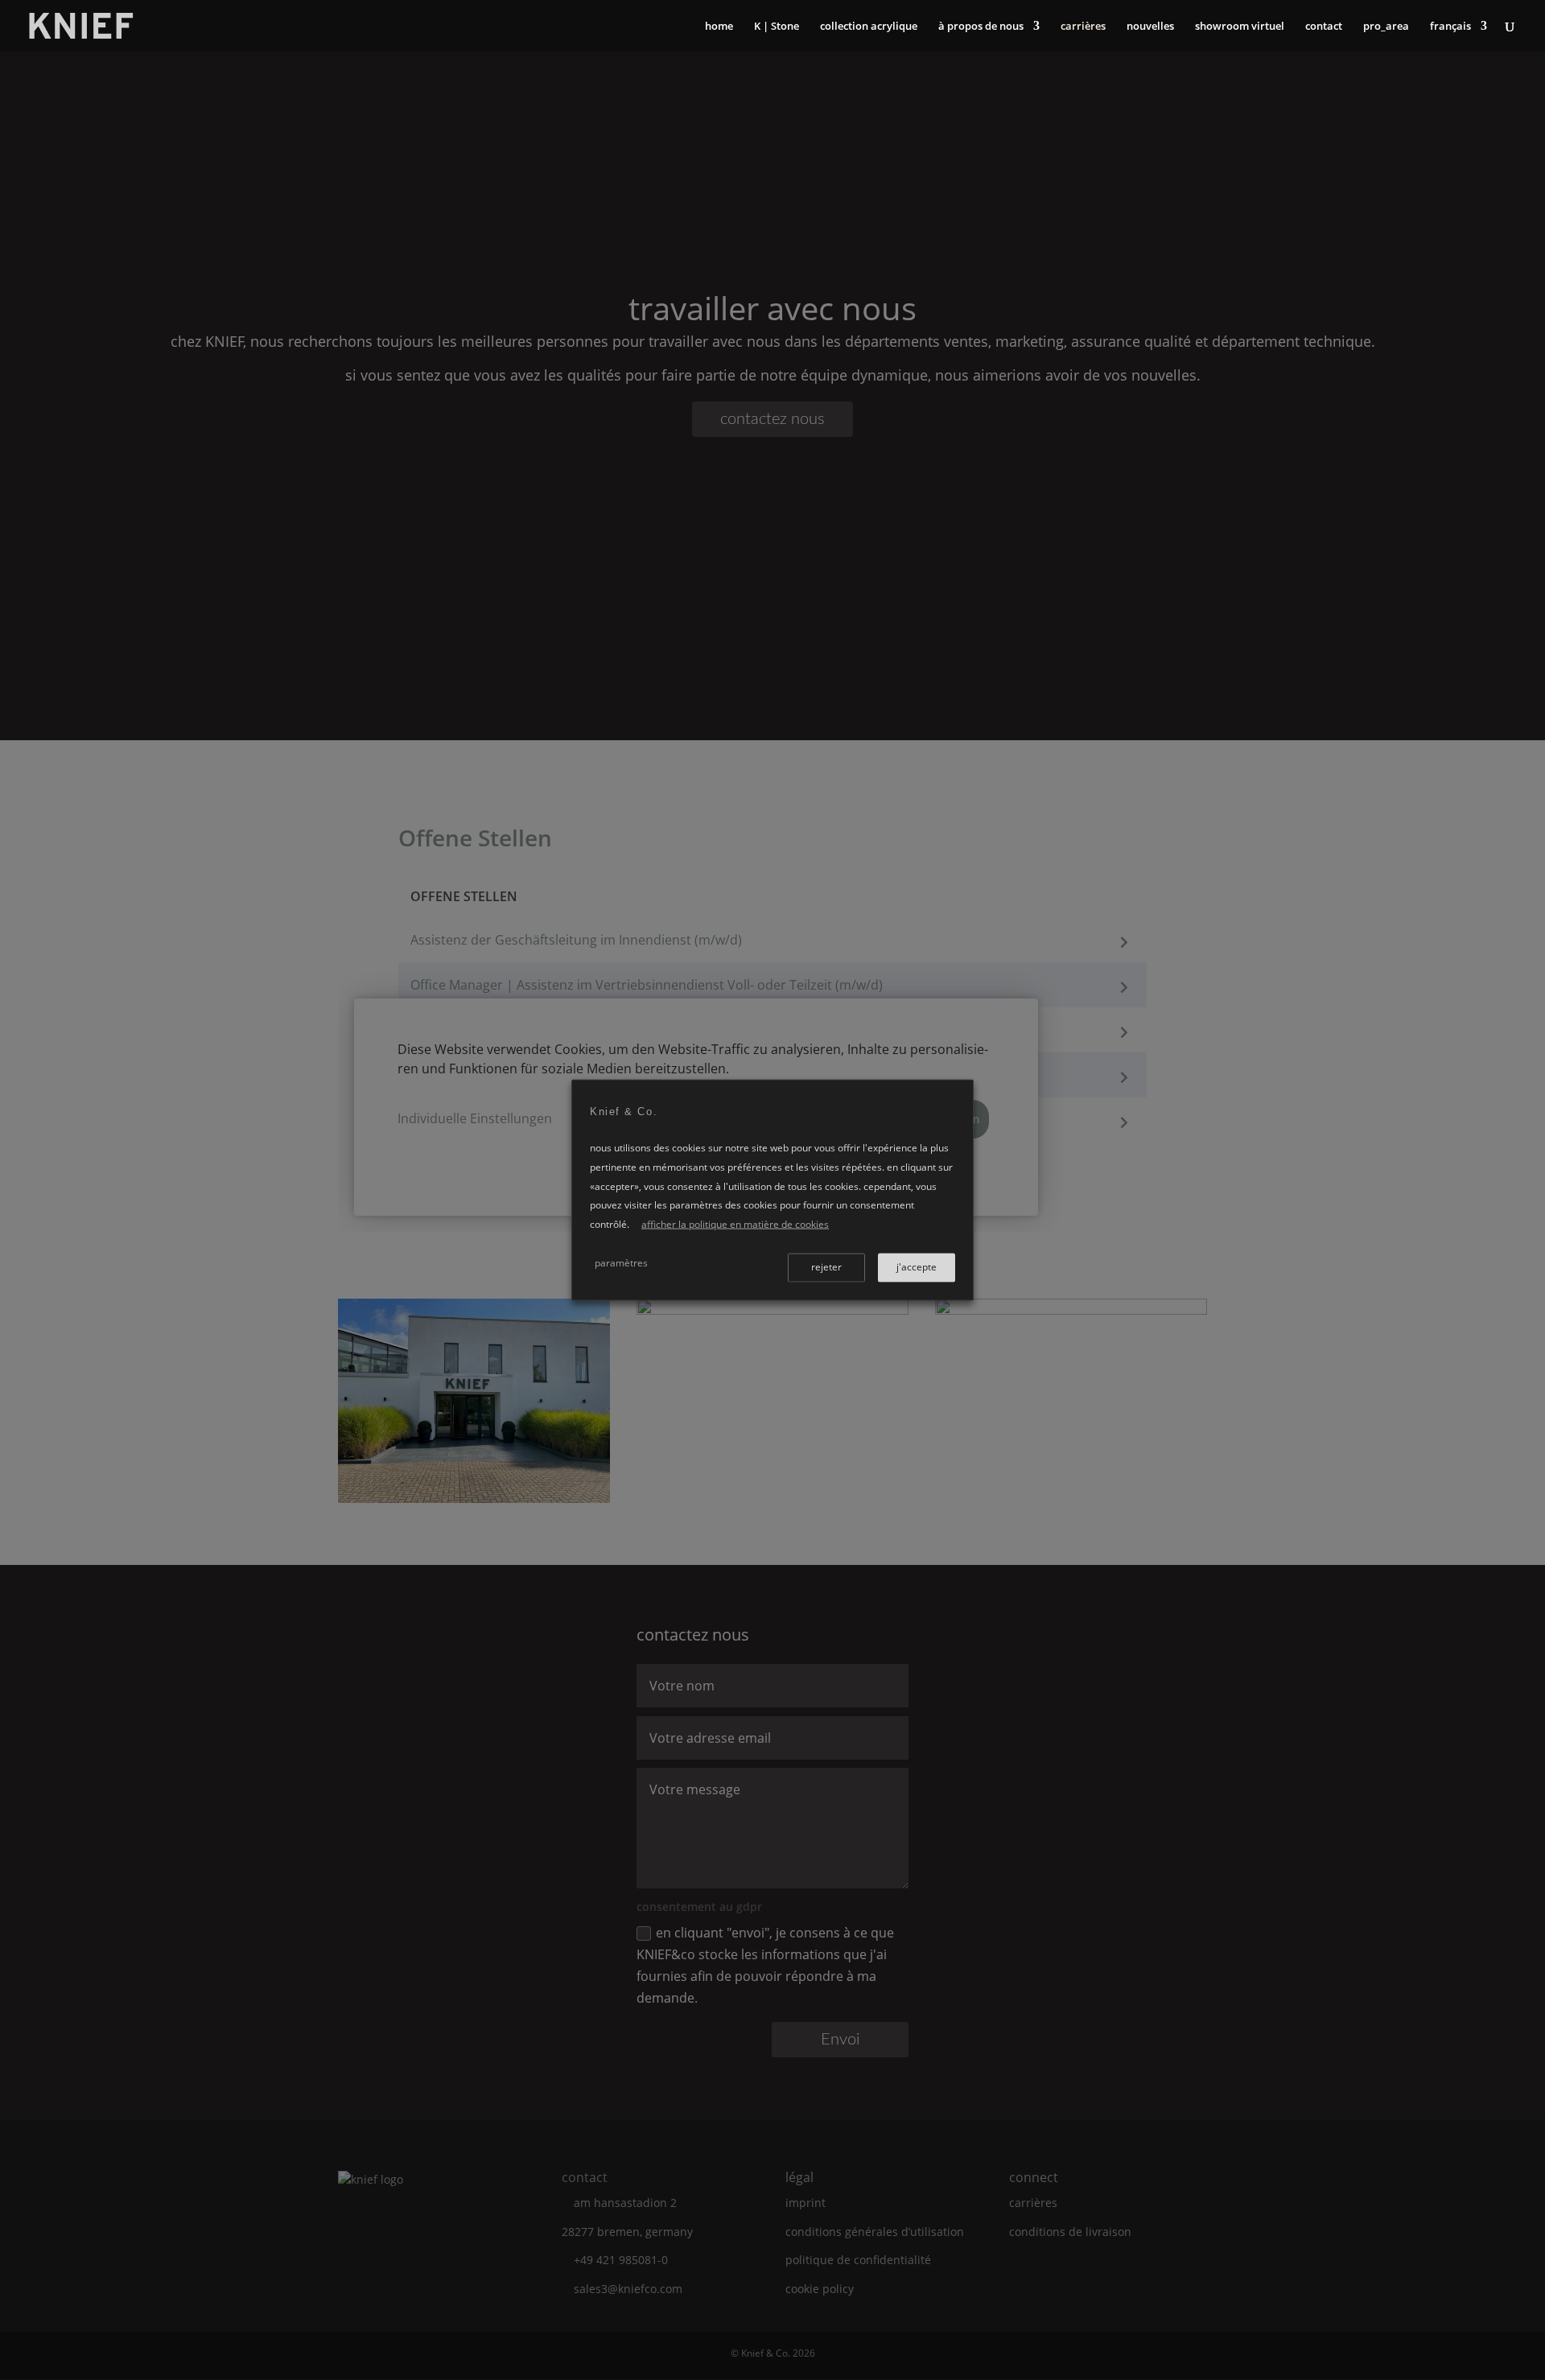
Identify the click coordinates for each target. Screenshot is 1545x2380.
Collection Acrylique (869, 27)
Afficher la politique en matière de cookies (735, 1224)
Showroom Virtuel (1240, 27)
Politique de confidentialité (858, 2260)
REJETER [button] (826, 1266)
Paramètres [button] (621, 1262)
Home (719, 27)
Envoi (840, 2040)
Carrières (1083, 27)
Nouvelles (1150, 27)
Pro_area (1386, 27)
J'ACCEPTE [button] (917, 1266)
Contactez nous (772, 419)
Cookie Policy (820, 2289)
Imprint (805, 2203)
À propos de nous (981, 27)
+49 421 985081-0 (621, 2260)
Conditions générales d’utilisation (875, 2232)
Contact (1324, 27)
